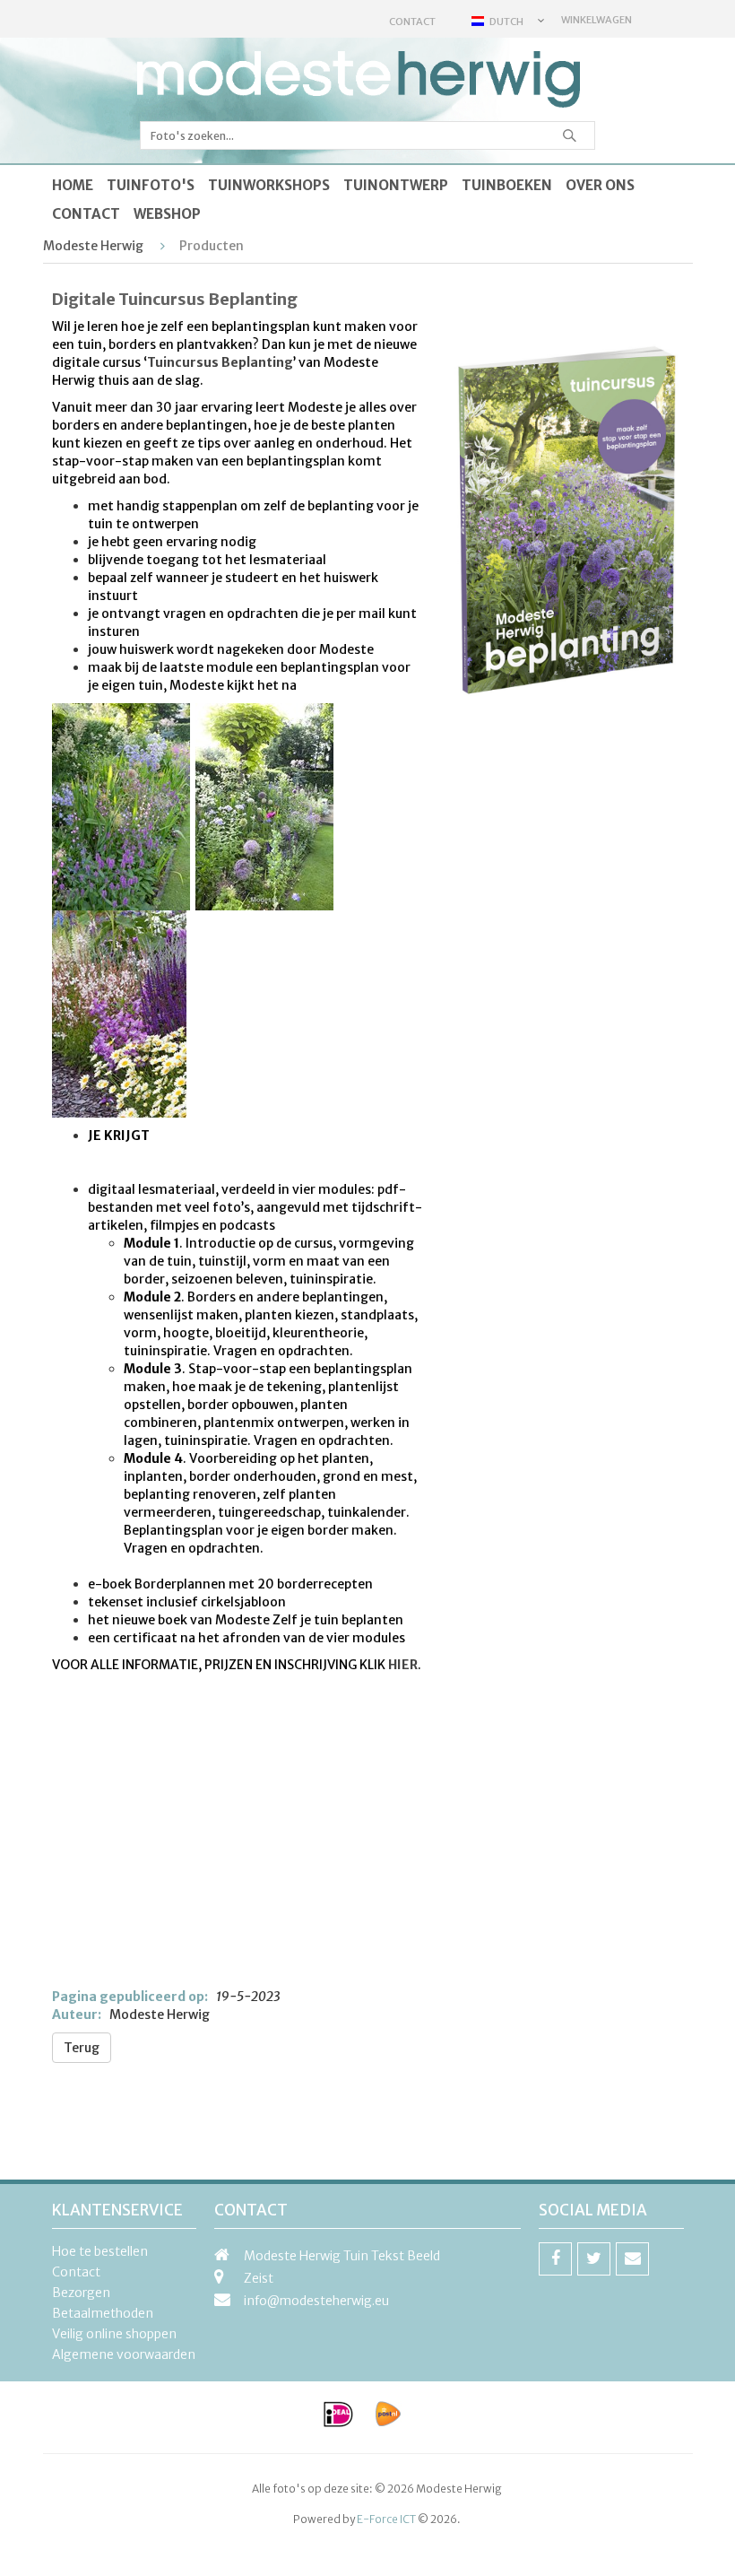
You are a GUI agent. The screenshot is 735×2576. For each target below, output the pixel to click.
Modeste (359, 80)
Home (73, 185)
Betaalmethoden (103, 2313)
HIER (403, 1665)
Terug (82, 2048)
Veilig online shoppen (114, 2334)
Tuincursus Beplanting (220, 362)
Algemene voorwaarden (124, 2354)
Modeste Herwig (93, 246)
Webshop (167, 214)
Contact (412, 22)
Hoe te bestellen (100, 2251)
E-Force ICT (386, 2519)
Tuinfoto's (151, 185)
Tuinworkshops (269, 185)
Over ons (600, 185)
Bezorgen (81, 2293)
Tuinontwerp (396, 185)
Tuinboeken (507, 185)
